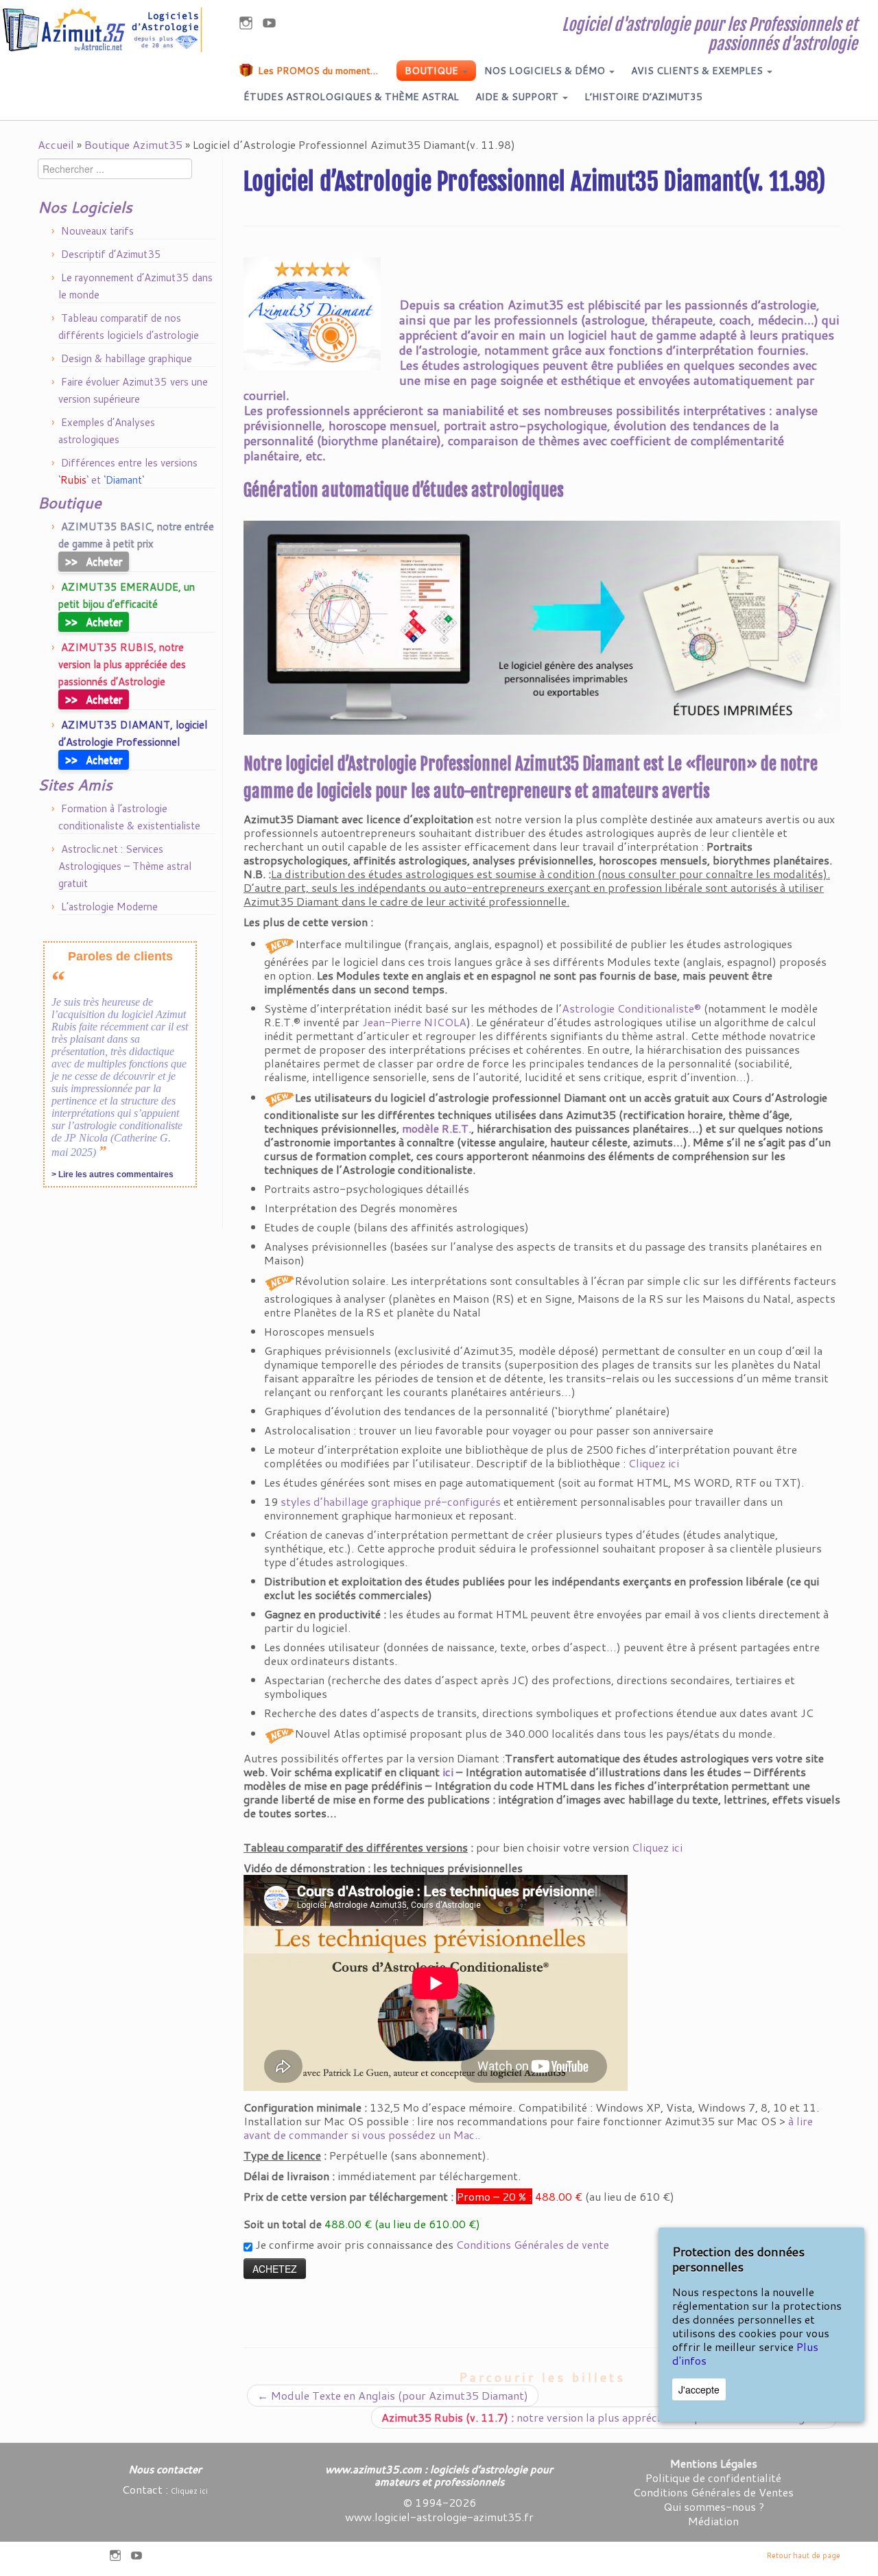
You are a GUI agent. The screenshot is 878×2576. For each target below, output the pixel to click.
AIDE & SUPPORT (518, 97)
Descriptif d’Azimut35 (111, 254)
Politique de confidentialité (713, 2478)
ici (448, 1772)
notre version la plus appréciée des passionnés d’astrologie (604, 2417)
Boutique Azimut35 (133, 144)
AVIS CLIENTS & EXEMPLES (698, 71)
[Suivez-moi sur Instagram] (250, 25)
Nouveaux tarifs (97, 231)
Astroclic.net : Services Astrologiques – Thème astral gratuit (125, 866)
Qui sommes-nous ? (714, 2506)
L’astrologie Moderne (109, 907)
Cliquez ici (654, 1463)
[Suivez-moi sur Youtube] (274, 25)
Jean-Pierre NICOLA (414, 1022)
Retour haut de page (804, 2555)
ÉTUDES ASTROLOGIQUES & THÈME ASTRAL (351, 97)
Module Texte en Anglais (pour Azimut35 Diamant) (393, 2395)
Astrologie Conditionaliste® (631, 1008)
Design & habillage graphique (127, 358)
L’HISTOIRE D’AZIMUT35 (643, 97)
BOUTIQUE (433, 71)
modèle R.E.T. (437, 1128)
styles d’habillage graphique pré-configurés (391, 1501)
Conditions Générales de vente (533, 2244)
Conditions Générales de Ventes (713, 2492)
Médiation (713, 2521)
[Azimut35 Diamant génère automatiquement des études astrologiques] (542, 628)
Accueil (56, 144)
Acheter (94, 561)
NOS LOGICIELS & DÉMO (546, 71)
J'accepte (699, 2389)
